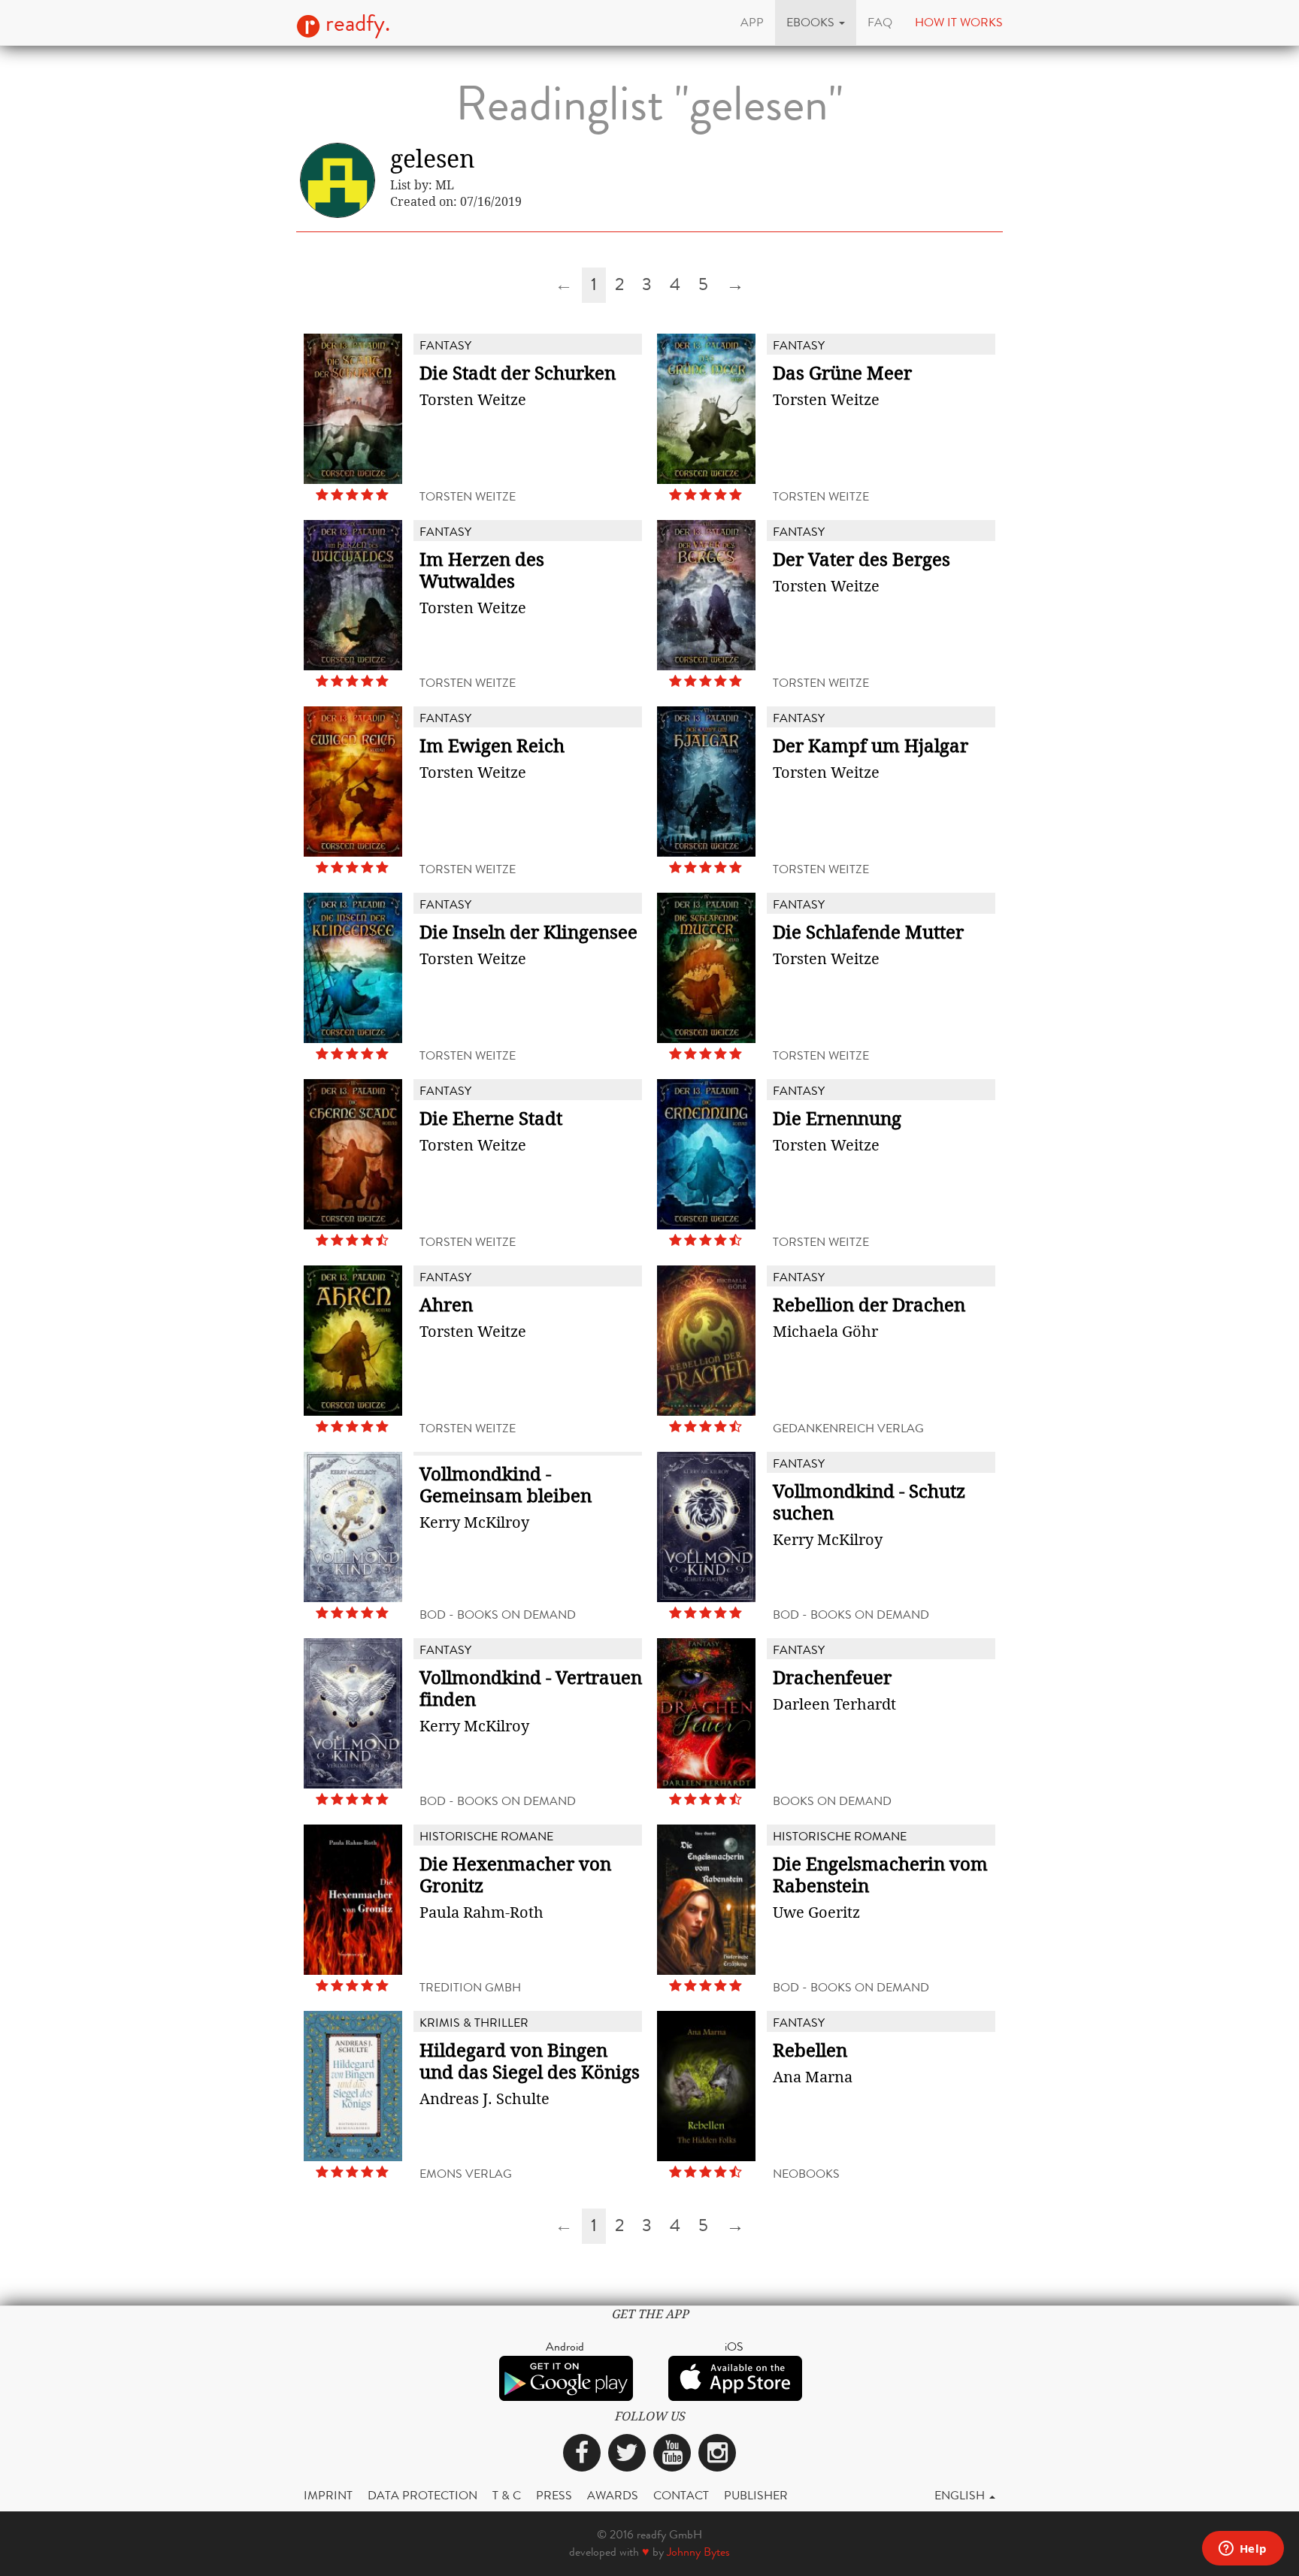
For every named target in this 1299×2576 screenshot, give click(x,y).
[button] (816, 23)
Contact (681, 2495)
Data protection (422, 2495)
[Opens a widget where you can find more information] (1243, 2550)
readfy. (355, 23)
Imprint (328, 2495)
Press (554, 2495)
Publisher (756, 2495)
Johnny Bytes (698, 2552)
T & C (507, 2495)
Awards (613, 2495)
